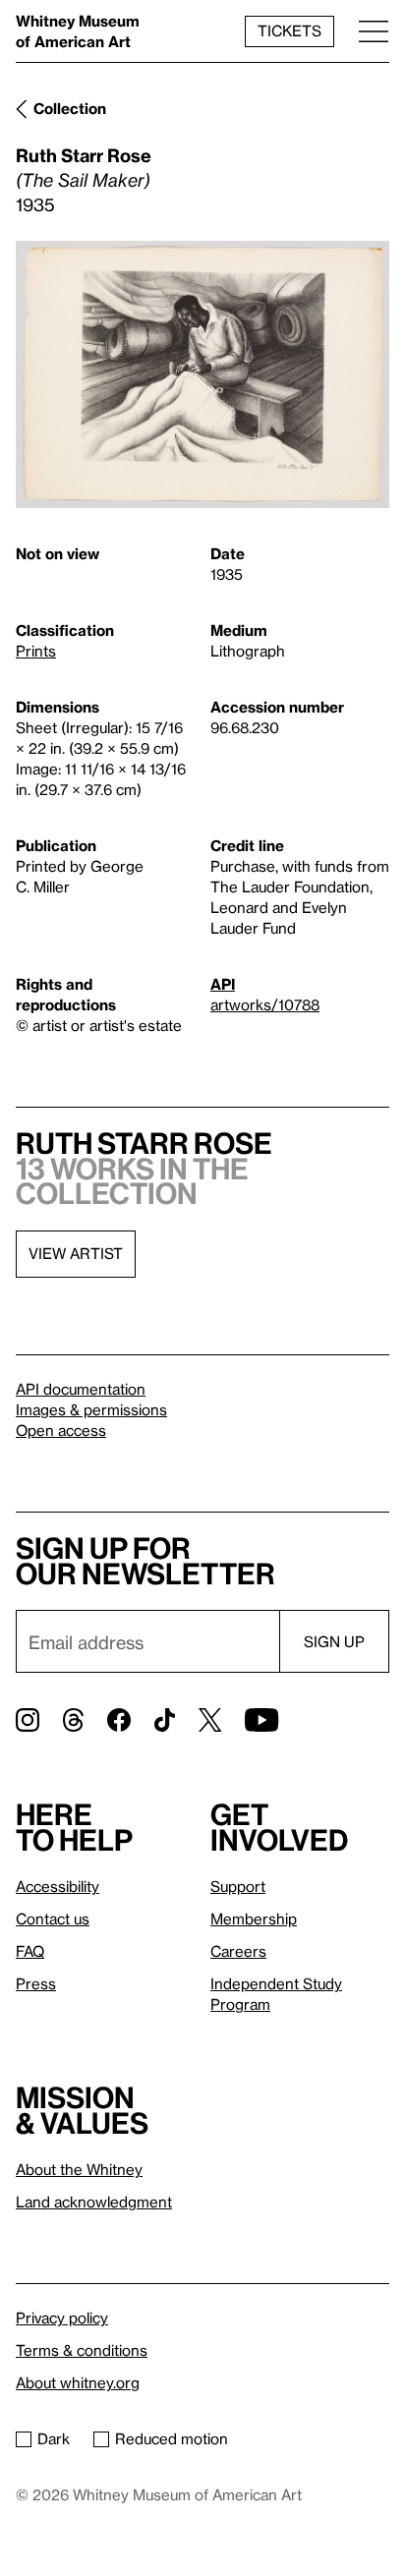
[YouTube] (261, 1720)
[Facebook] (119, 1720)
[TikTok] (165, 1720)
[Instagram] (28, 1720)
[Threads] (73, 1720)
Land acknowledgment (94, 2202)
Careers (238, 1951)
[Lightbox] (202, 375)
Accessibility (58, 1886)
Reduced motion (172, 2438)
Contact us (53, 1918)
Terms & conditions (82, 2350)
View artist (76, 1253)
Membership (254, 1918)
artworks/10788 (265, 1004)
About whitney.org (78, 2382)
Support (238, 1886)
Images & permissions (91, 1409)
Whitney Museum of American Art (78, 31)
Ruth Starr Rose (84, 155)
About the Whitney (79, 2169)
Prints (36, 651)
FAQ (30, 1951)
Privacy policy (62, 2318)
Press (36, 1983)
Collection (70, 108)
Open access (61, 1430)
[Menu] (374, 31)
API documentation (81, 1389)
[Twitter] (210, 1720)
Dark (54, 2438)
